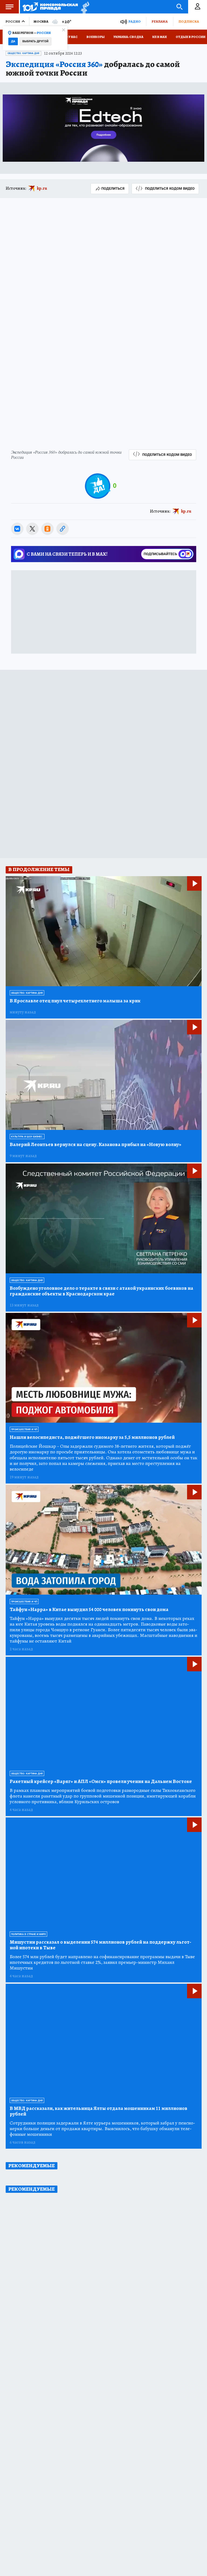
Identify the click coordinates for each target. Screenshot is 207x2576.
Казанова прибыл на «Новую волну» (96, 1145)
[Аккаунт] (198, 7)
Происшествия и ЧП (24, 1429)
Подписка (189, 21)
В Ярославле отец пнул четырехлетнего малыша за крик (75, 1001)
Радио (134, 21)
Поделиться (113, 188)
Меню (9, 7)
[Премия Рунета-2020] (84, 7)
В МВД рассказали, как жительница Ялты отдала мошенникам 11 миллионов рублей (99, 2111)
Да (13, 41)
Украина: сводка (128, 37)
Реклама (160, 21)
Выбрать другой (35, 41)
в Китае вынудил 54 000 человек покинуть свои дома (89, 1610)
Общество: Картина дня (23, 53)
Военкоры (96, 37)
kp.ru (42, 188)
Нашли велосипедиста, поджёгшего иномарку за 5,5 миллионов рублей (92, 1437)
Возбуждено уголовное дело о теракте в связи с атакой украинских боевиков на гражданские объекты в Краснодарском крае (101, 1291)
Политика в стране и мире (28, 1934)
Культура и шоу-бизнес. (27, 1137)
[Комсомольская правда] (50, 7)
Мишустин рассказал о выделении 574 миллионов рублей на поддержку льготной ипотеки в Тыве (101, 1945)
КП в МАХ (160, 37)
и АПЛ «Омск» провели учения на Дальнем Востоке (101, 1782)
